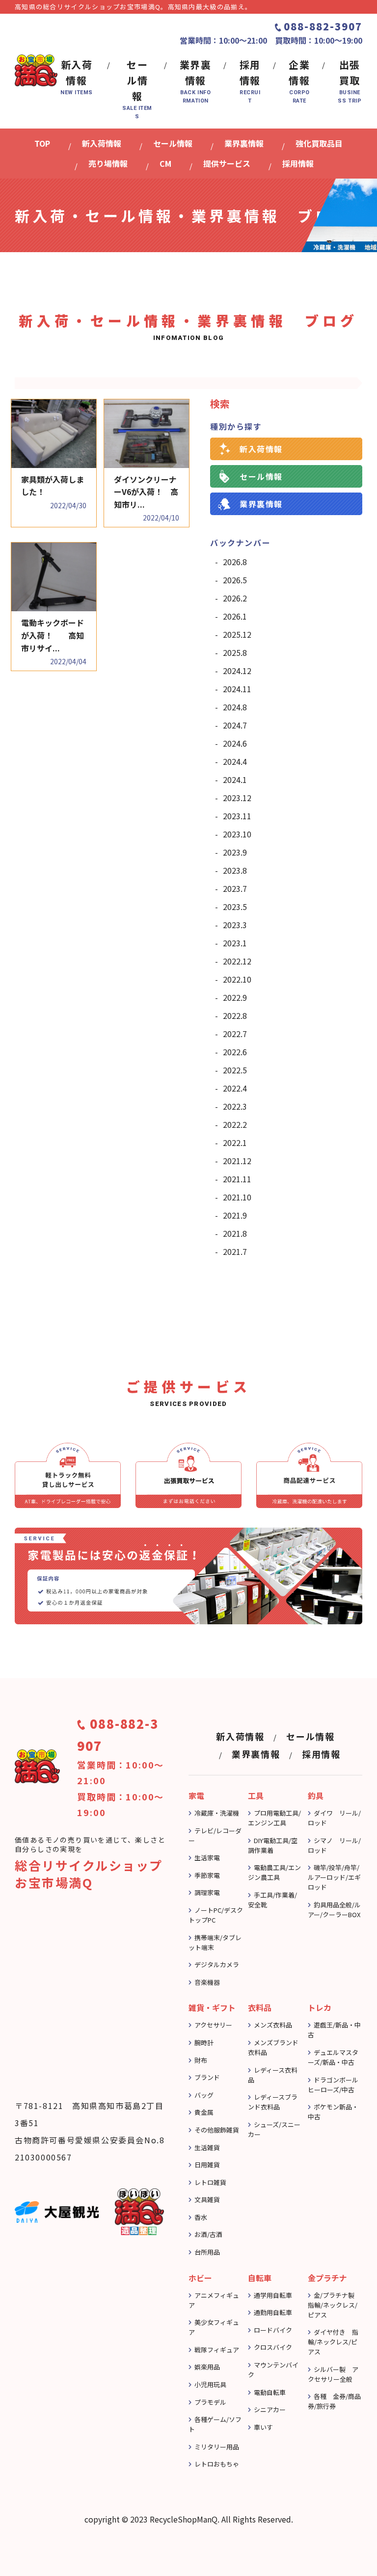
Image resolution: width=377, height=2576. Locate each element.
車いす (263, 2427)
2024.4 (235, 761)
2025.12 (237, 634)
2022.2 (235, 1124)
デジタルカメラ (217, 1965)
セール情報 (261, 476)
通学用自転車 (273, 2295)
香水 (201, 2217)
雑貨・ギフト (212, 2007)
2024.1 (235, 780)
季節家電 (207, 1875)
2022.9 (235, 997)
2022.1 (235, 1143)
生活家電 (207, 1858)
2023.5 (235, 907)
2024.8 (235, 707)
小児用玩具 (210, 2384)
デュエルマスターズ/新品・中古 (333, 2057)
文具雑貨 (207, 2199)
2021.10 (237, 1197)
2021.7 (235, 1251)
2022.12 (237, 961)
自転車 (260, 2278)
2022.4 (235, 1088)
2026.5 (235, 580)
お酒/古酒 (208, 2234)
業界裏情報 (261, 504)
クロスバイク (273, 2347)
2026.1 (235, 616)
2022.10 (237, 979)
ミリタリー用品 (217, 2447)
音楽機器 (207, 1982)
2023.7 (235, 888)
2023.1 (235, 943)
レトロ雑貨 (210, 2182)
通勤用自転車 (273, 2312)
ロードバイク (273, 2330)
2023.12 (237, 798)
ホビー (200, 2278)
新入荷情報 (261, 449)
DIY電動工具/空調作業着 (273, 1845)
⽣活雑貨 (207, 2147)
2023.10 (237, 834)
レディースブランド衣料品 (273, 2102)
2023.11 (237, 816)
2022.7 (235, 1034)
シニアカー (270, 2409)
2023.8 (235, 870)
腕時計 (204, 2043)
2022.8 (235, 1015)
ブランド (207, 2077)
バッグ (204, 2095)
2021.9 (235, 1215)
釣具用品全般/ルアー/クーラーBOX (334, 1910)
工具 (256, 1795)
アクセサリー (213, 2025)
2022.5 (235, 1070)
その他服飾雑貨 (217, 2130)
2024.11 (237, 689)
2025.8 (235, 652)
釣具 (316, 1795)
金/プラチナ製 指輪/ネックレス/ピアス (334, 2305)
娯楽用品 (207, 2367)
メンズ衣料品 (273, 2025)
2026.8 (235, 562)
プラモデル (210, 2402)
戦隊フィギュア (217, 2350)
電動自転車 (270, 2392)
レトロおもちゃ (217, 2464)
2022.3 (235, 1106)
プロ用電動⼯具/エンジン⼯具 (274, 1818)
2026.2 (235, 598)
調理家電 (207, 1892)
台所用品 (207, 2252)
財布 (201, 2060)
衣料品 (260, 2007)
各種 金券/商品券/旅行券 (334, 2401)
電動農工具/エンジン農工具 (274, 1872)
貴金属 (204, 2112)
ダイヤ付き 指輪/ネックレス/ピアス (333, 2342)
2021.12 (237, 1161)
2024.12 (237, 671)
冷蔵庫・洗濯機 (217, 1813)
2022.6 (235, 1052)
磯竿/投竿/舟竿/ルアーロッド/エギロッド (334, 1877)
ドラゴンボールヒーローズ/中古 (333, 2085)
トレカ (320, 2007)
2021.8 (235, 1233)
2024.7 (235, 725)
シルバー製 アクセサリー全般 (333, 2374)
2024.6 (235, 743)
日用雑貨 (207, 2165)
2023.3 (235, 925)
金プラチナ (327, 2278)
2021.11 (237, 1179)
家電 (196, 1795)
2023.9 (235, 852)
